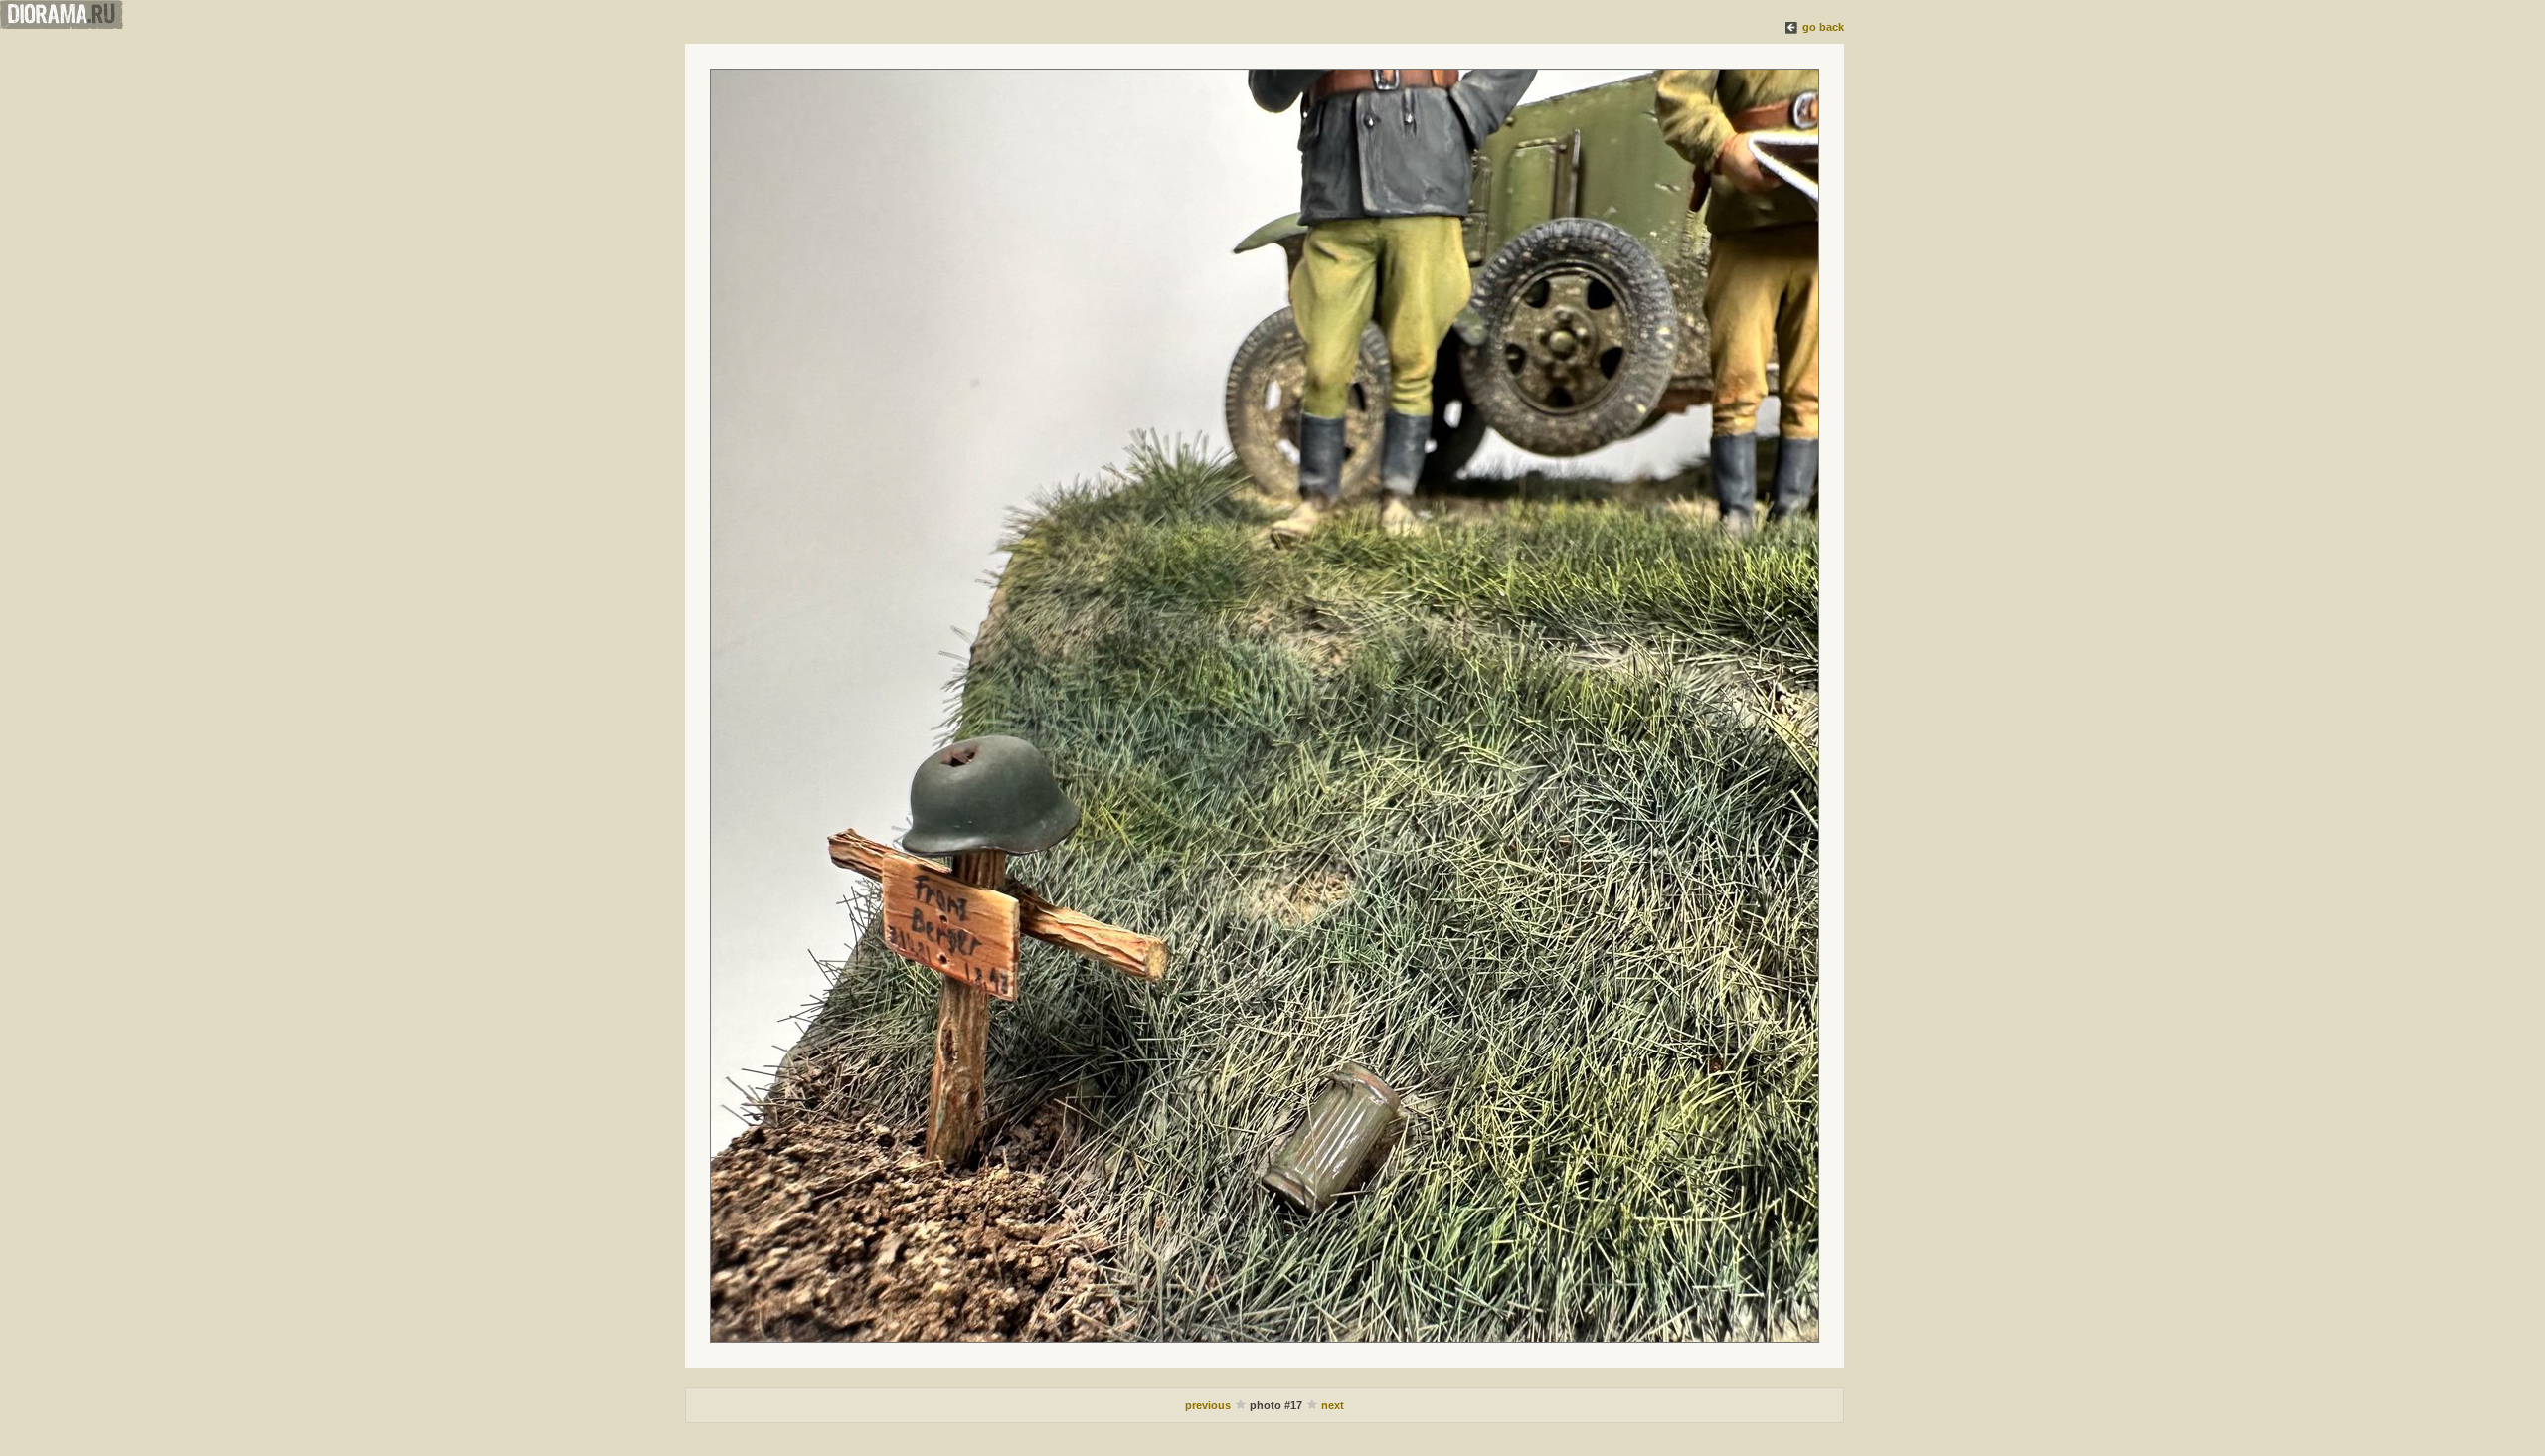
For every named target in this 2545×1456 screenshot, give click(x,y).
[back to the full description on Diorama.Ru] (1792, 27)
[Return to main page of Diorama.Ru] (62, 25)
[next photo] (1265, 706)
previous (1209, 1405)
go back (1823, 27)
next (1333, 1405)
